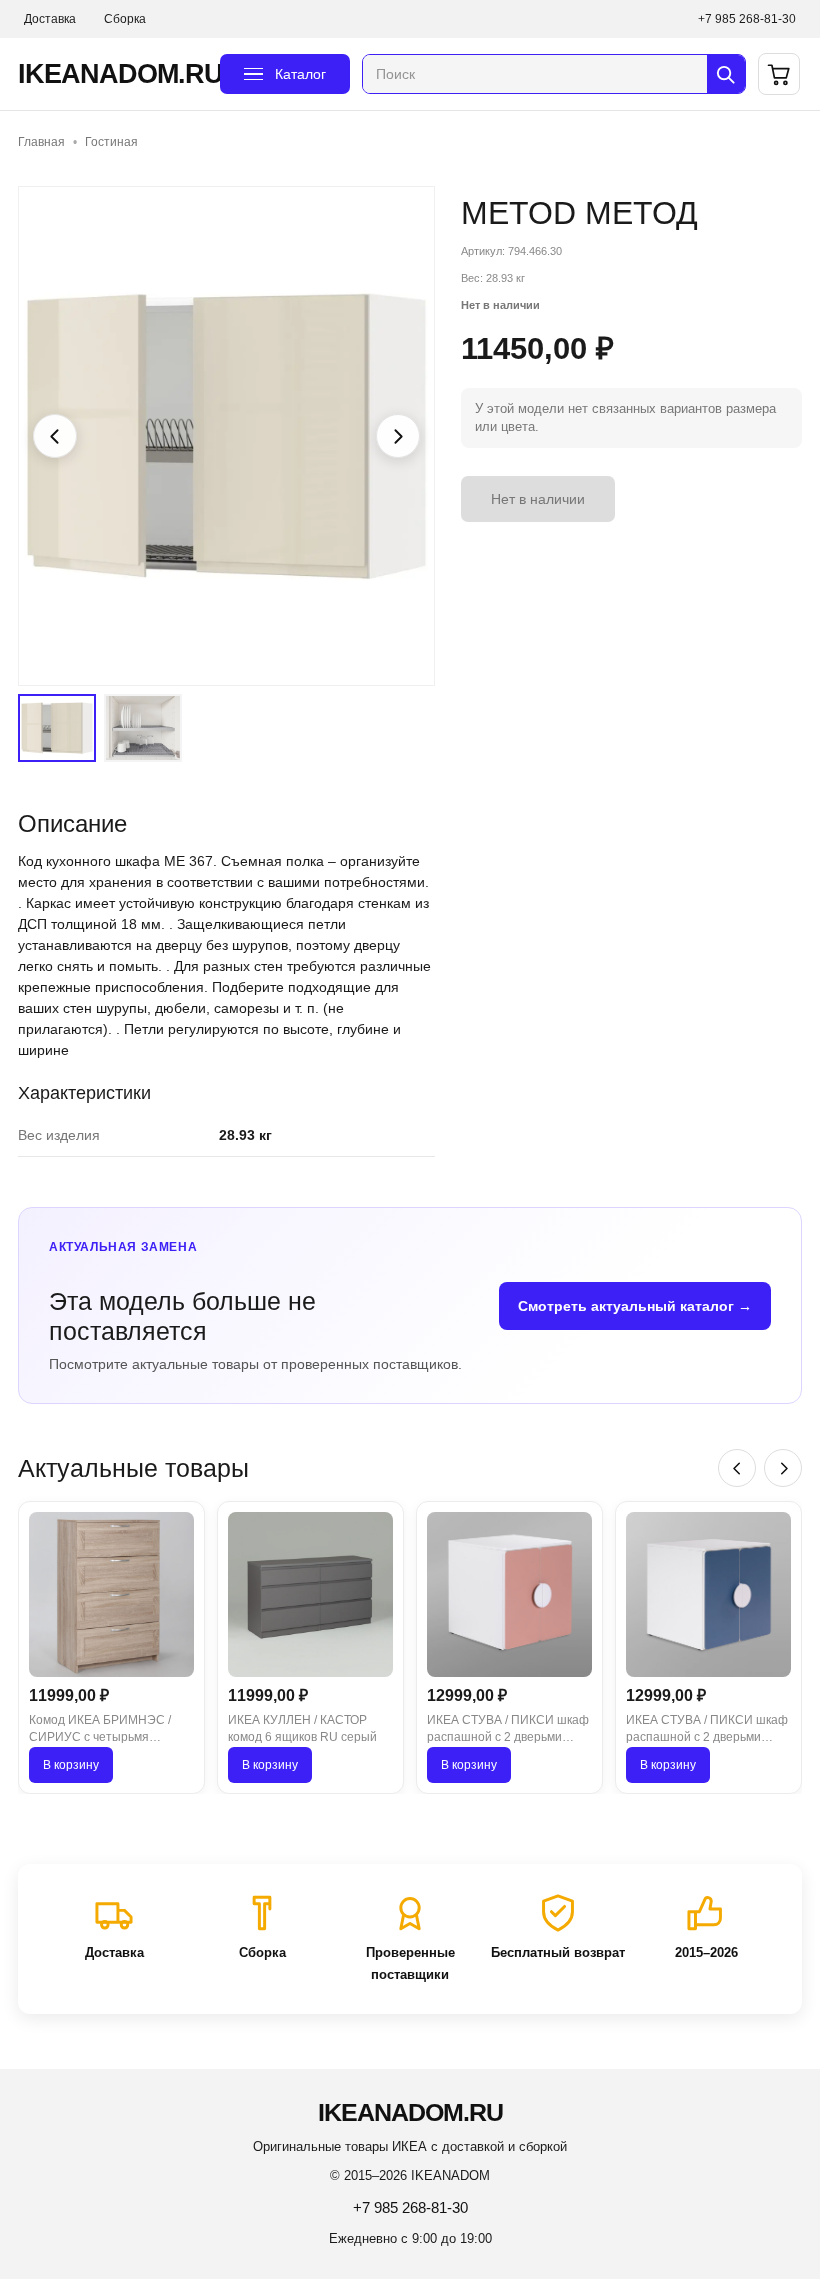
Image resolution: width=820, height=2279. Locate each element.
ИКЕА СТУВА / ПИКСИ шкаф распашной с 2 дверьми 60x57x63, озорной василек (707, 1730)
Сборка (125, 19)
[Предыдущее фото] (55, 436)
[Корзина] (779, 74)
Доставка (50, 19)
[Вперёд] (783, 1468)
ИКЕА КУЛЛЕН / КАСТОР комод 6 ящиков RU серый (302, 1728)
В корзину (71, 1765)
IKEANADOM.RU (113, 74)
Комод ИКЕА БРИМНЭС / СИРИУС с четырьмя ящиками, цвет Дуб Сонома (106, 1730)
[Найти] (726, 74)
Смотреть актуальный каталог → (635, 1306)
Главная (41, 142)
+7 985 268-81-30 (747, 19)
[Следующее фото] (398, 436)
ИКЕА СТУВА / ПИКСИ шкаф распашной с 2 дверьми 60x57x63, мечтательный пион (508, 1730)
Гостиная (111, 142)
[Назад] (737, 1468)
